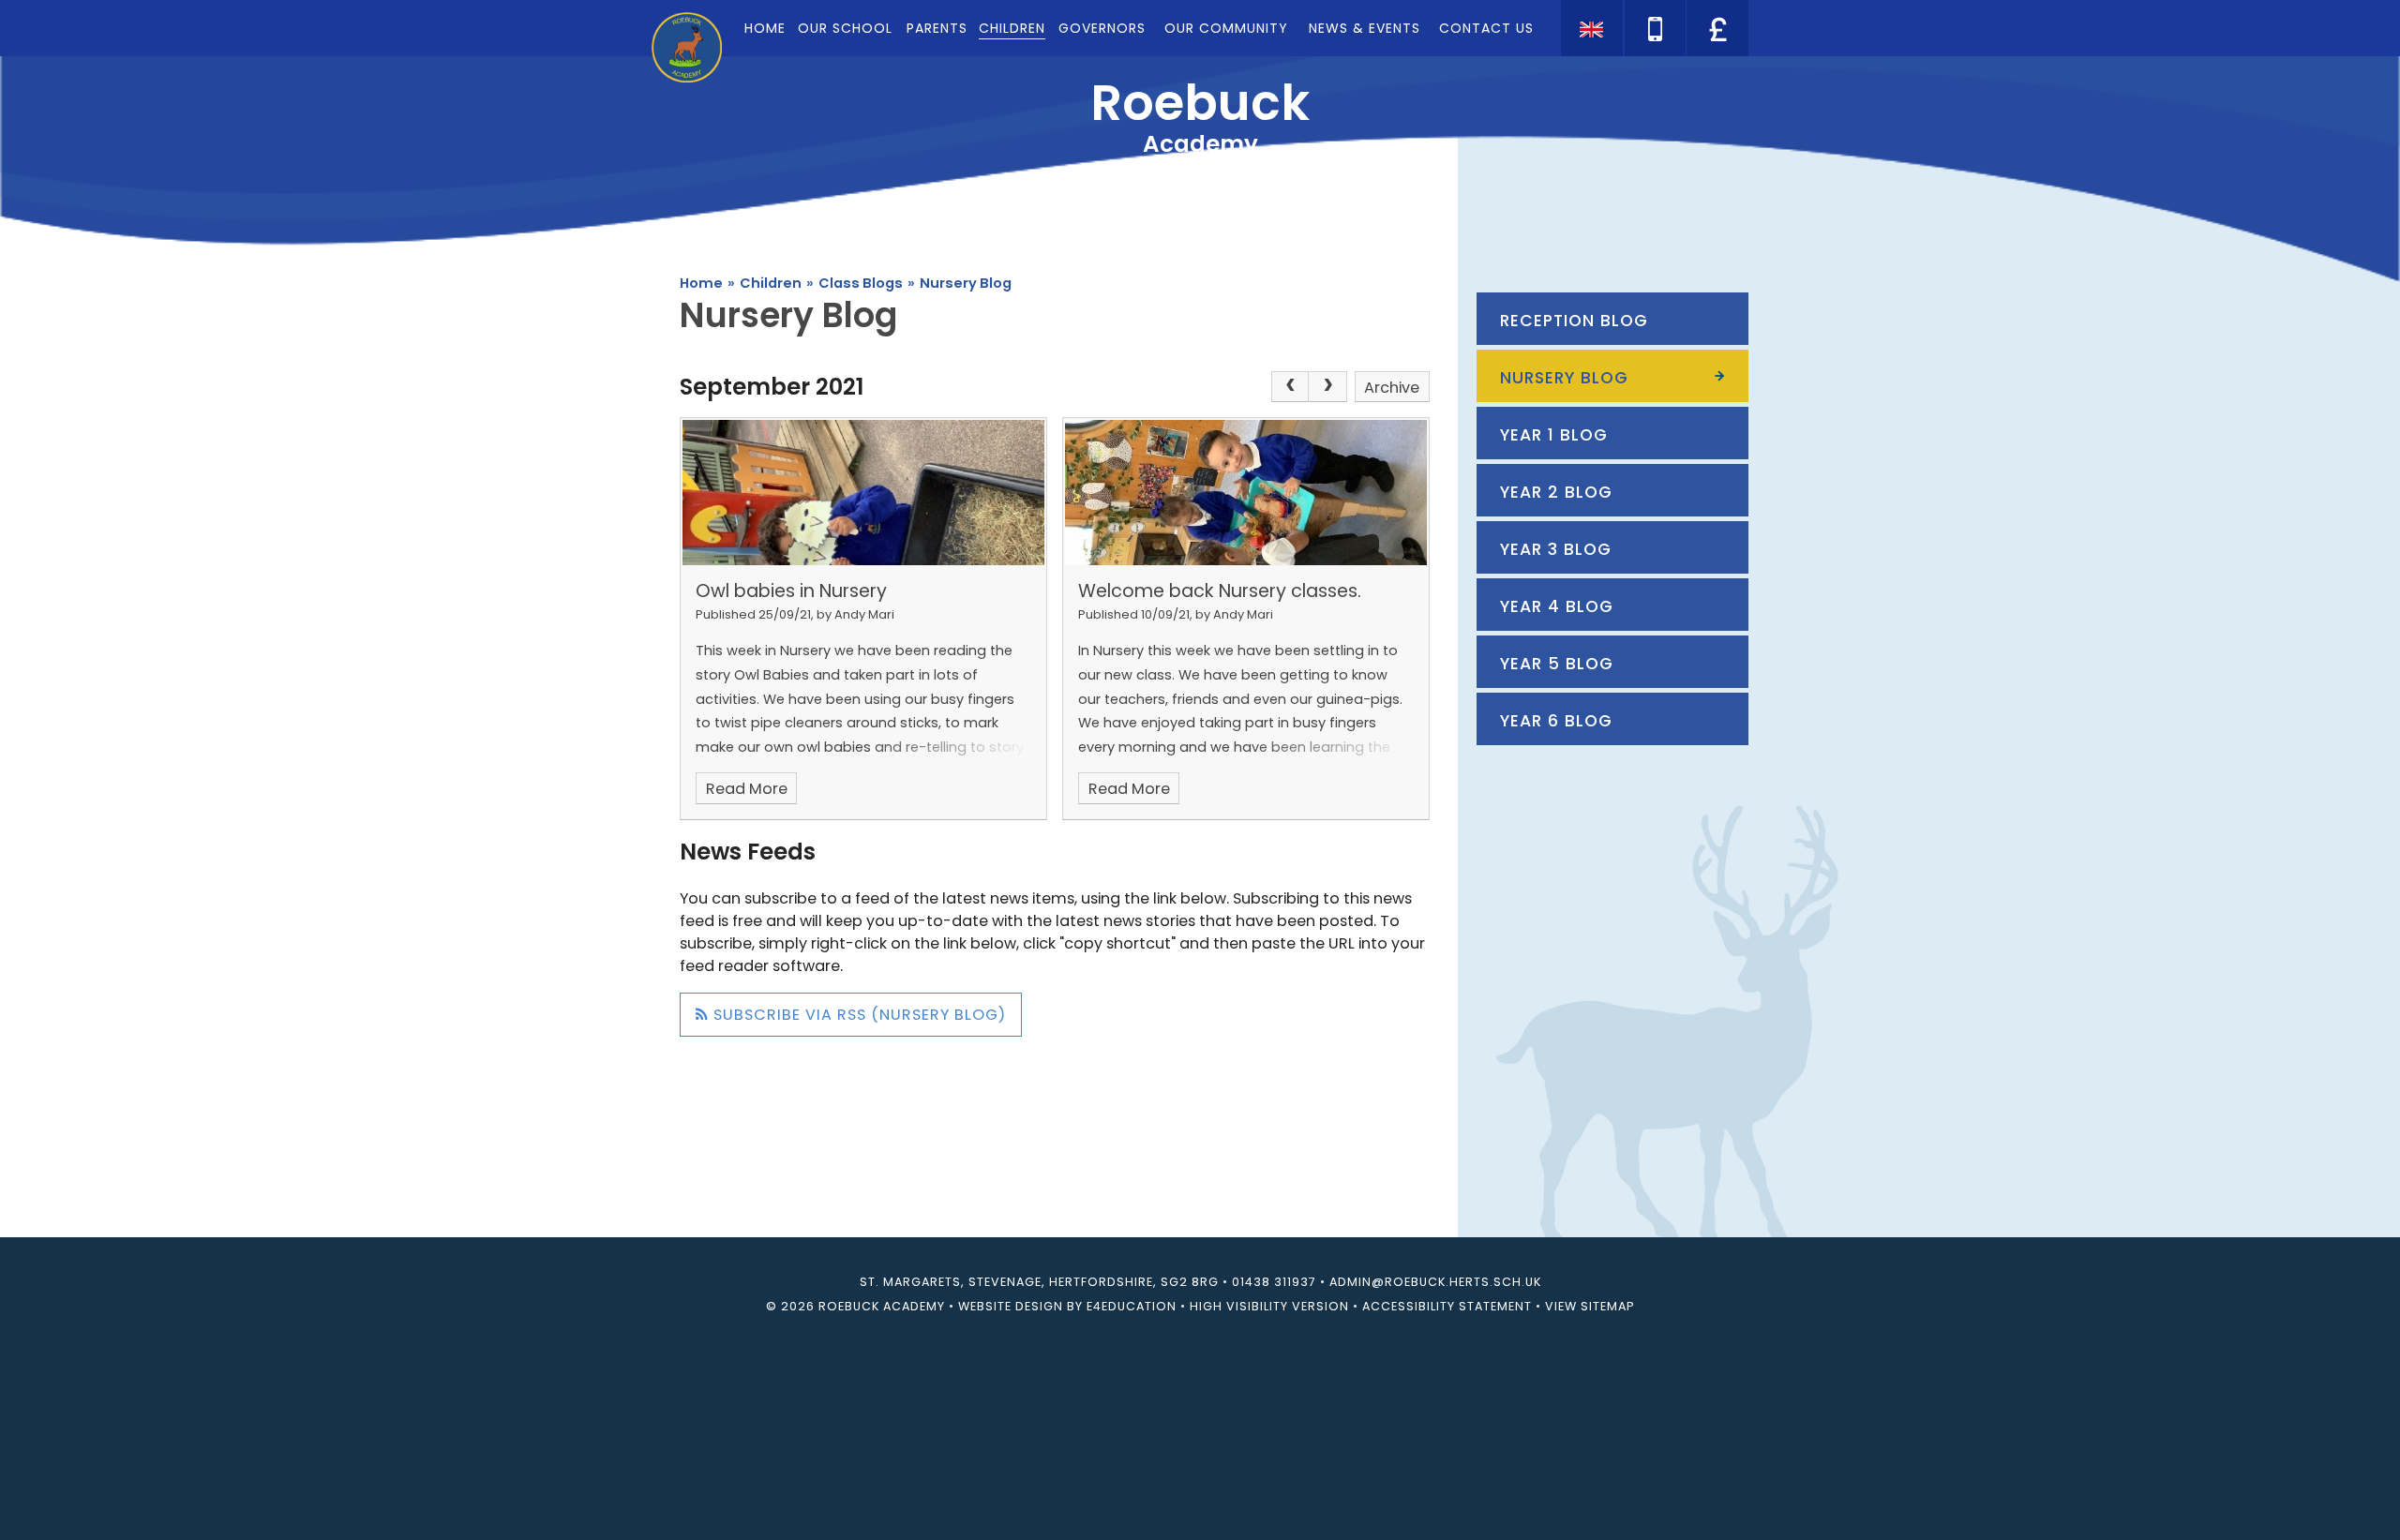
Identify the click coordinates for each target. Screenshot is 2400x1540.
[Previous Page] (1290, 387)
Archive (1392, 388)
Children (771, 283)
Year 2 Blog (1556, 492)
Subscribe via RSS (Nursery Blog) (857, 1015)
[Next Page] (1327, 387)
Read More (747, 789)
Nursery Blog (966, 283)
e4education (1132, 1306)
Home (701, 283)
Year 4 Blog (1557, 606)
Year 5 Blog (1557, 664)
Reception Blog (1574, 321)
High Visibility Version (1269, 1306)
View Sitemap (1590, 1306)
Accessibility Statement (1447, 1306)
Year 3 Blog (1556, 549)
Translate (1716, 61)
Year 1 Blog (1554, 435)
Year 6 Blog (1556, 721)
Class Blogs (861, 283)
